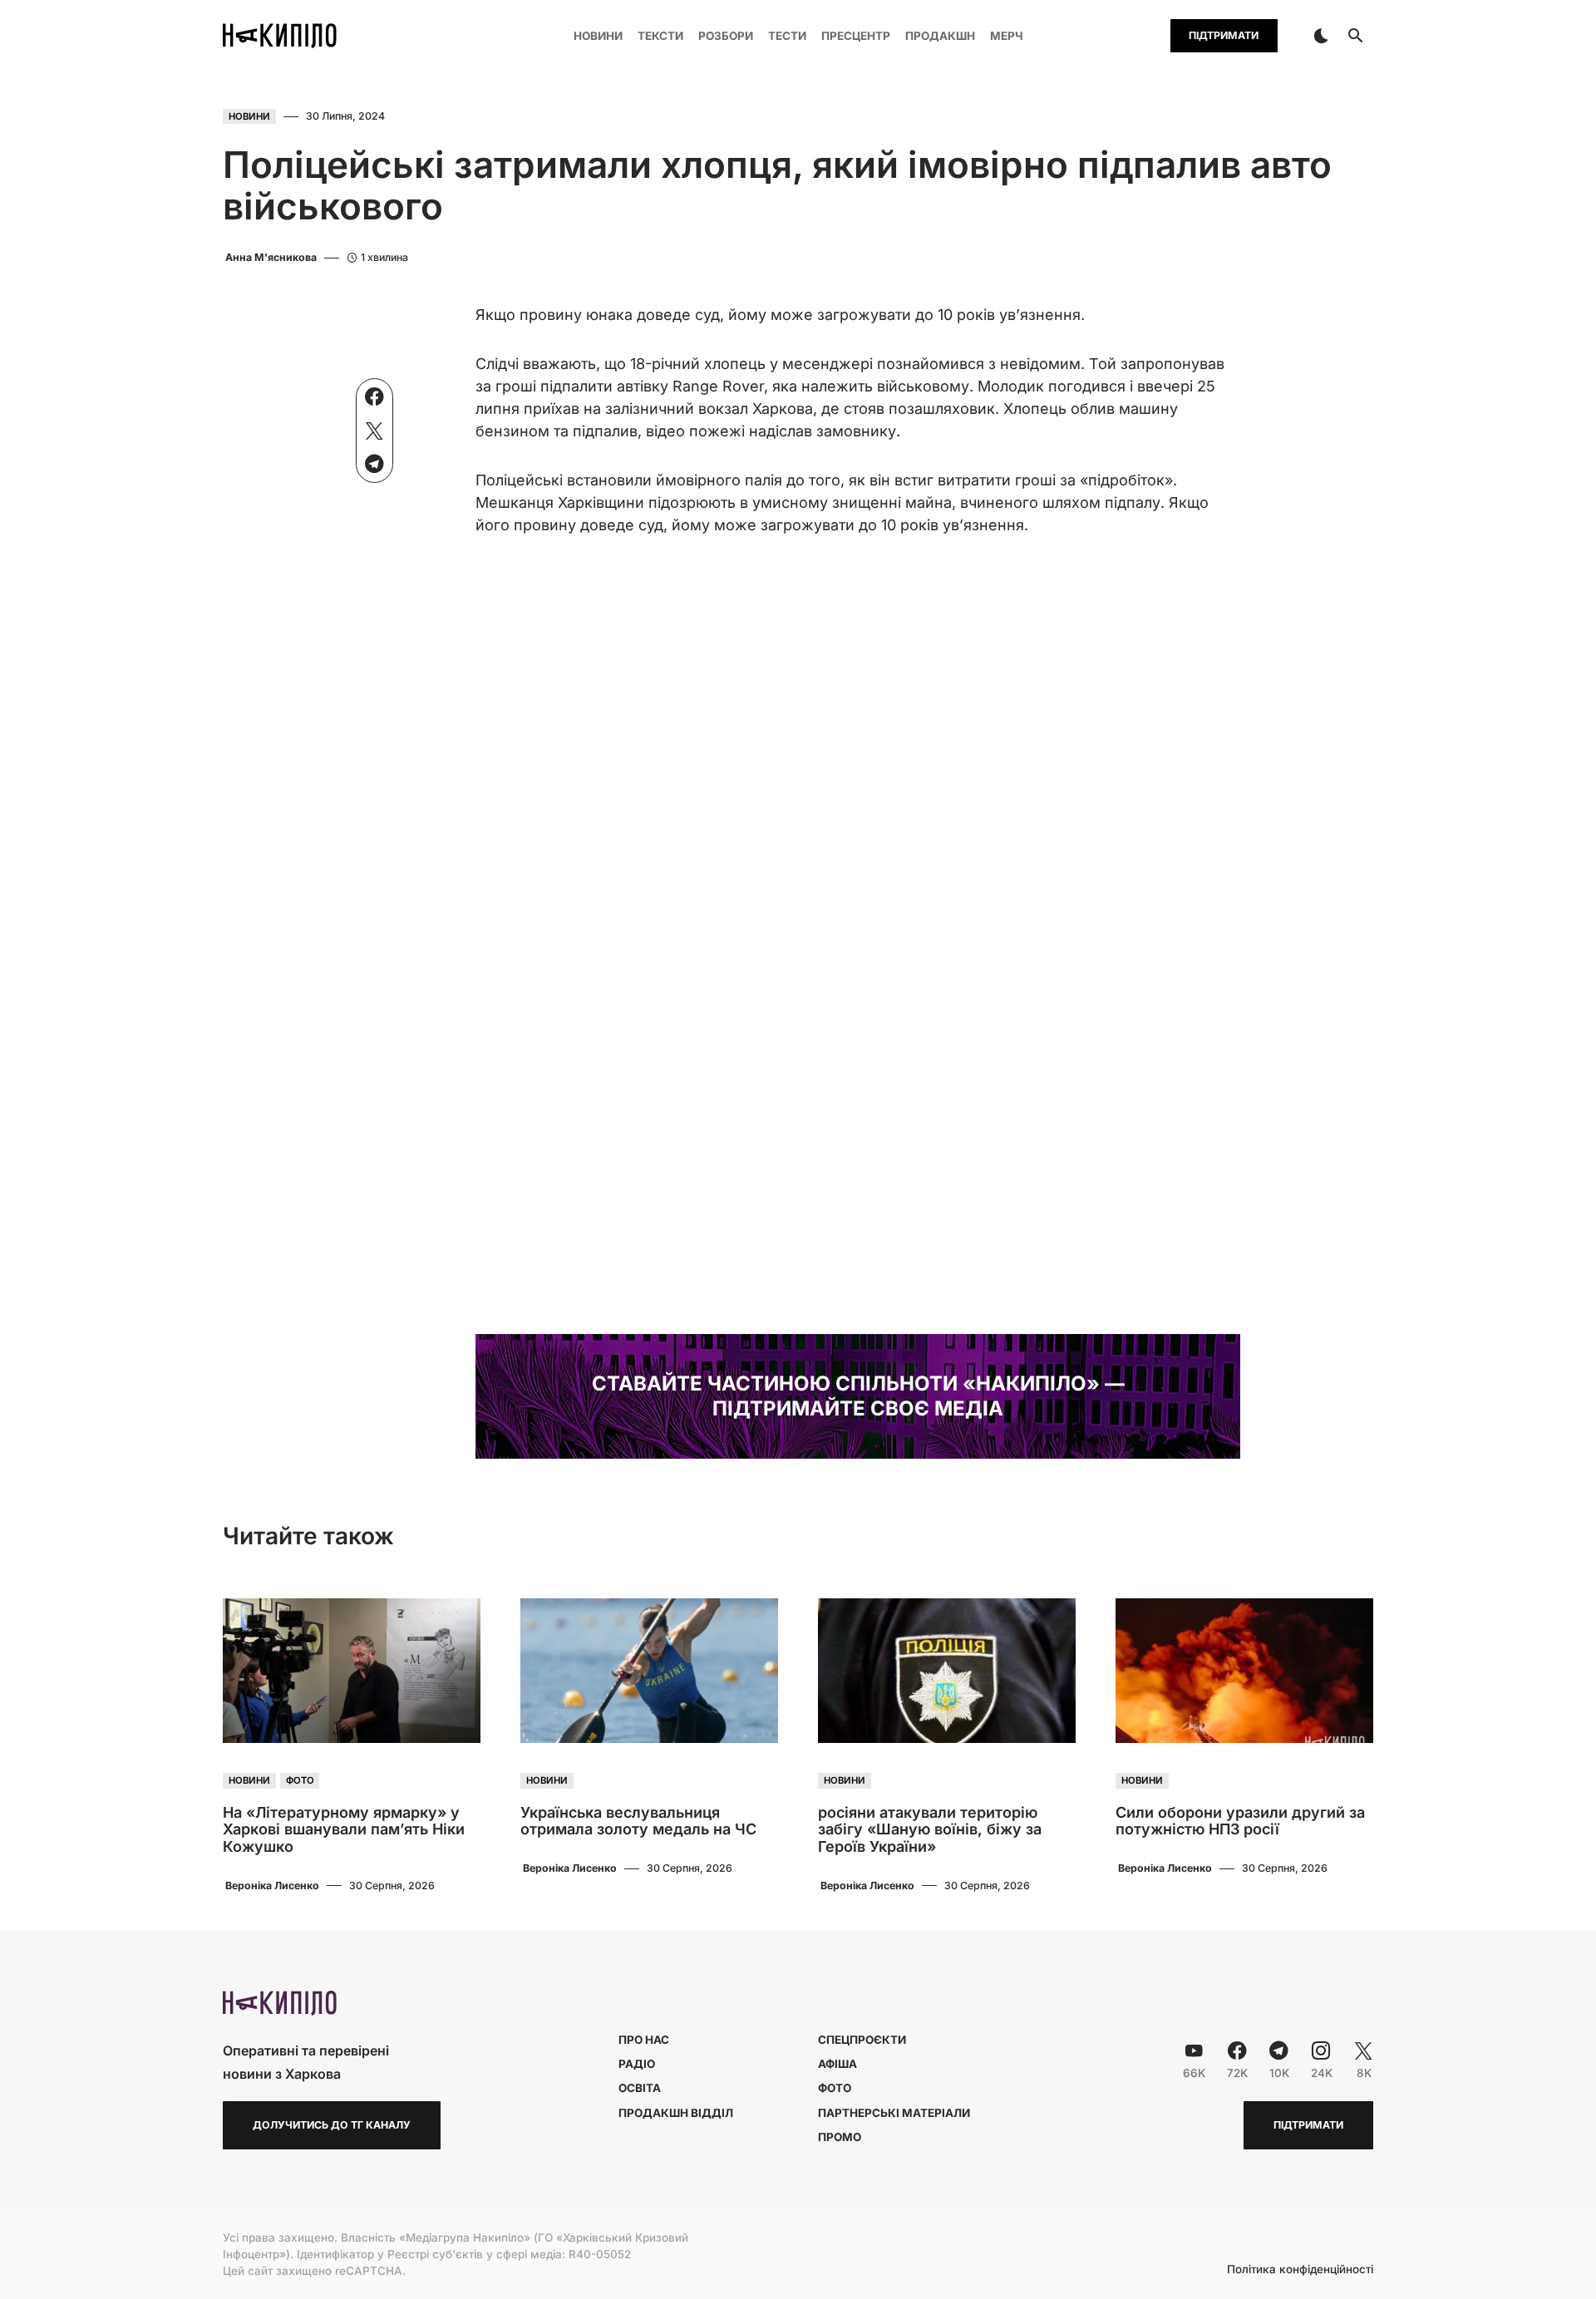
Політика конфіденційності (1300, 2270)
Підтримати (1224, 35)
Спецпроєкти (862, 2040)
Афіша (837, 2064)
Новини (249, 116)
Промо (840, 2137)
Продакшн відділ (676, 2113)
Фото (300, 1780)
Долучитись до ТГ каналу (332, 2125)
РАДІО (637, 2064)
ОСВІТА (640, 2088)
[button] (1321, 36)
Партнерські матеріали (894, 2113)
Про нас (644, 2040)
